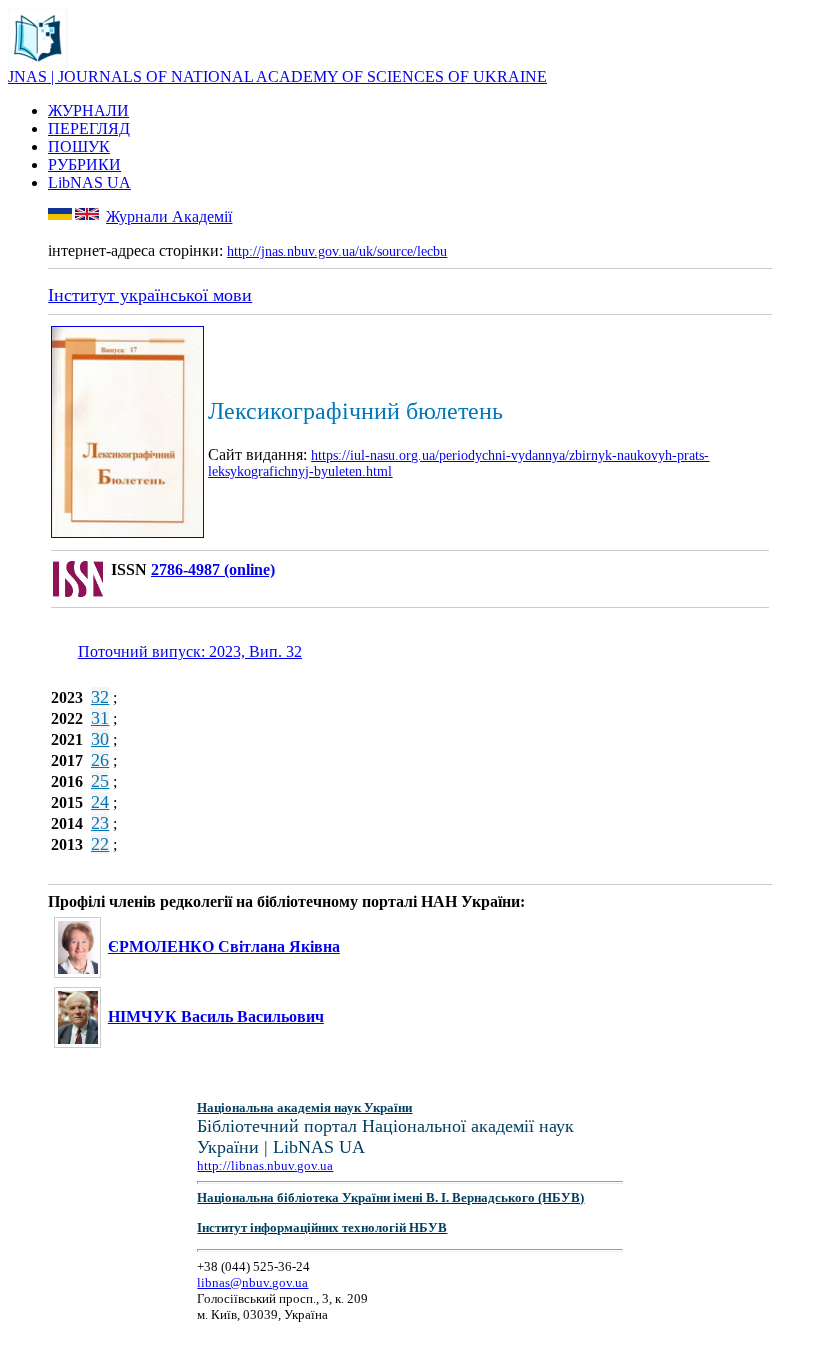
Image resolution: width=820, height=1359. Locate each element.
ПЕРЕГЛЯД (89, 128)
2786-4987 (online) (213, 569)
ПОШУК (79, 146)
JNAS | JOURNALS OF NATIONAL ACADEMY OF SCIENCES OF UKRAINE (277, 76)
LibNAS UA (89, 182)
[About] (38, 62)
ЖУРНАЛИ (88, 110)
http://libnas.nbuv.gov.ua (265, 1165)
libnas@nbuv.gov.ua (252, 1282)
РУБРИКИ (84, 164)
